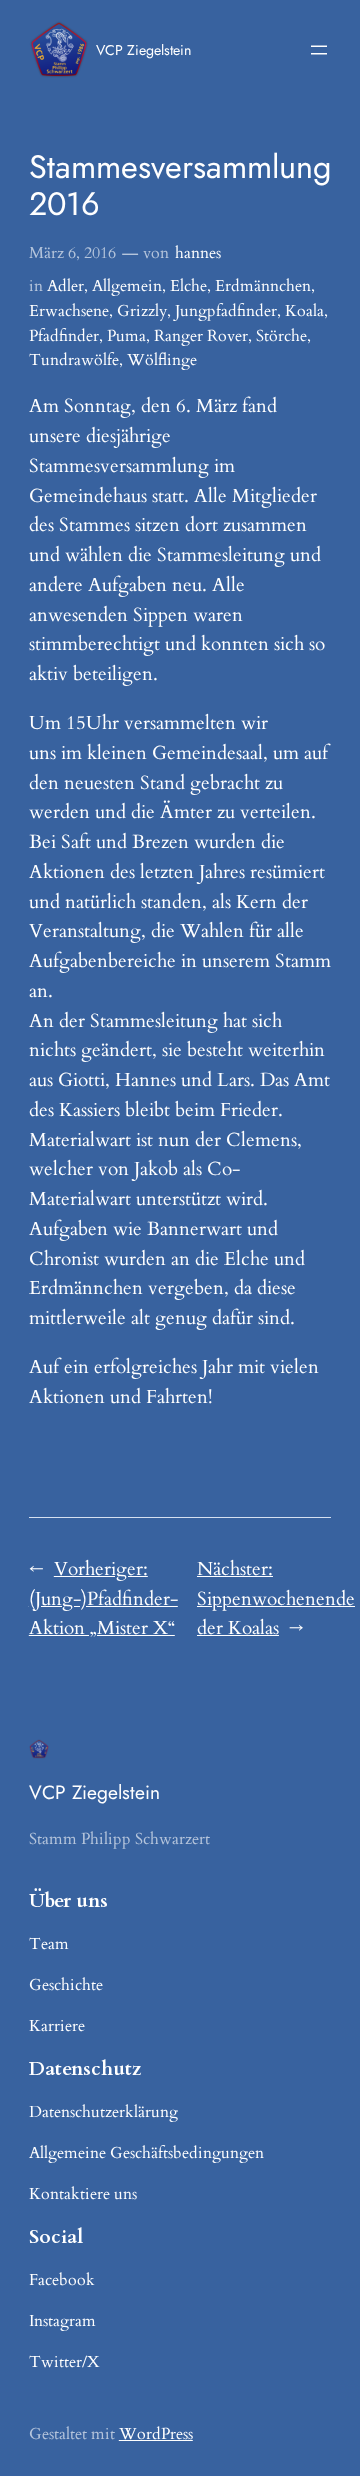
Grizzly (142, 311)
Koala (304, 311)
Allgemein (127, 286)
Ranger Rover (201, 336)
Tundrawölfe (74, 360)
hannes (198, 253)
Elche (188, 286)
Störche (281, 336)
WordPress (156, 2434)
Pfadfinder (64, 336)
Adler (65, 286)
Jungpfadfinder (226, 311)
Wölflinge (162, 360)
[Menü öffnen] (319, 50)
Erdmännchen (263, 286)
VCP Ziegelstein (143, 50)
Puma (126, 336)
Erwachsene (69, 311)
